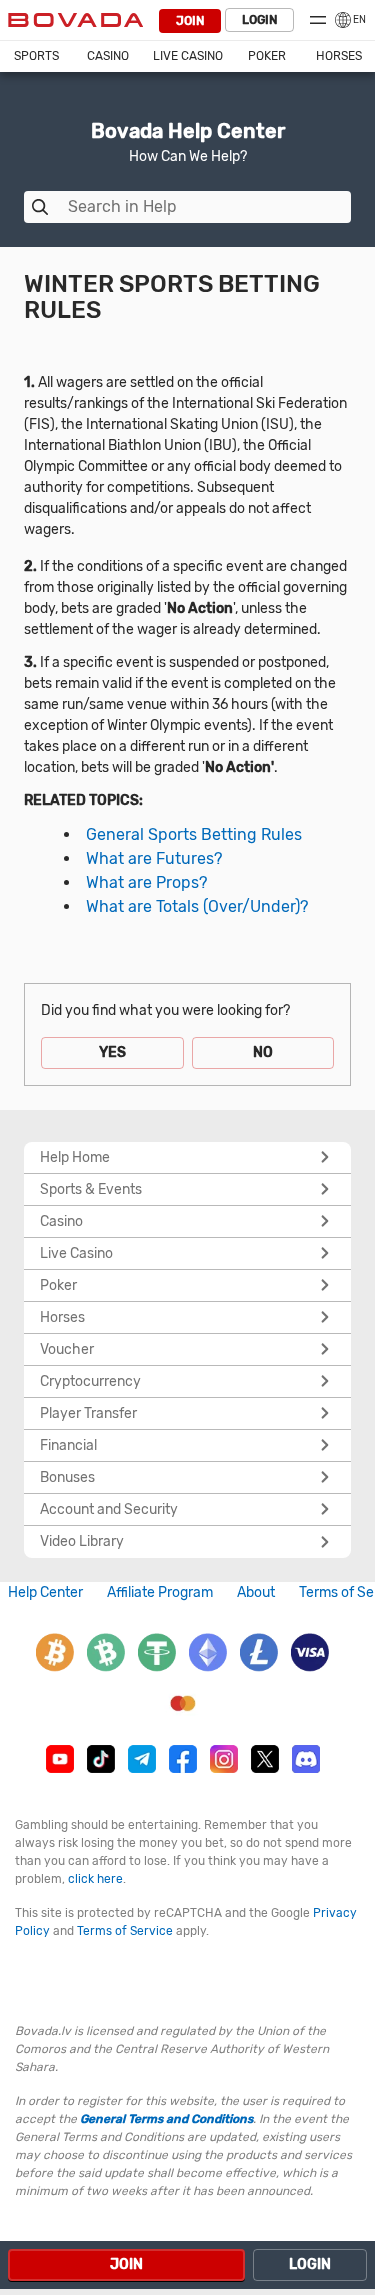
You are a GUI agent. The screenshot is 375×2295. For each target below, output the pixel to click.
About (256, 1592)
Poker (267, 56)
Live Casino (188, 56)
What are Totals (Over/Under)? (197, 906)
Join (190, 21)
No (263, 1052)
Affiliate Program (160, 1592)
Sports (36, 56)
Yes (112, 1052)
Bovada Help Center (188, 131)
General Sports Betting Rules (194, 834)
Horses (339, 56)
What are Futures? (154, 858)
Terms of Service (125, 1931)
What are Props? (146, 882)
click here (95, 1879)
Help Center (45, 1592)
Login (259, 20)
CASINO (108, 56)
